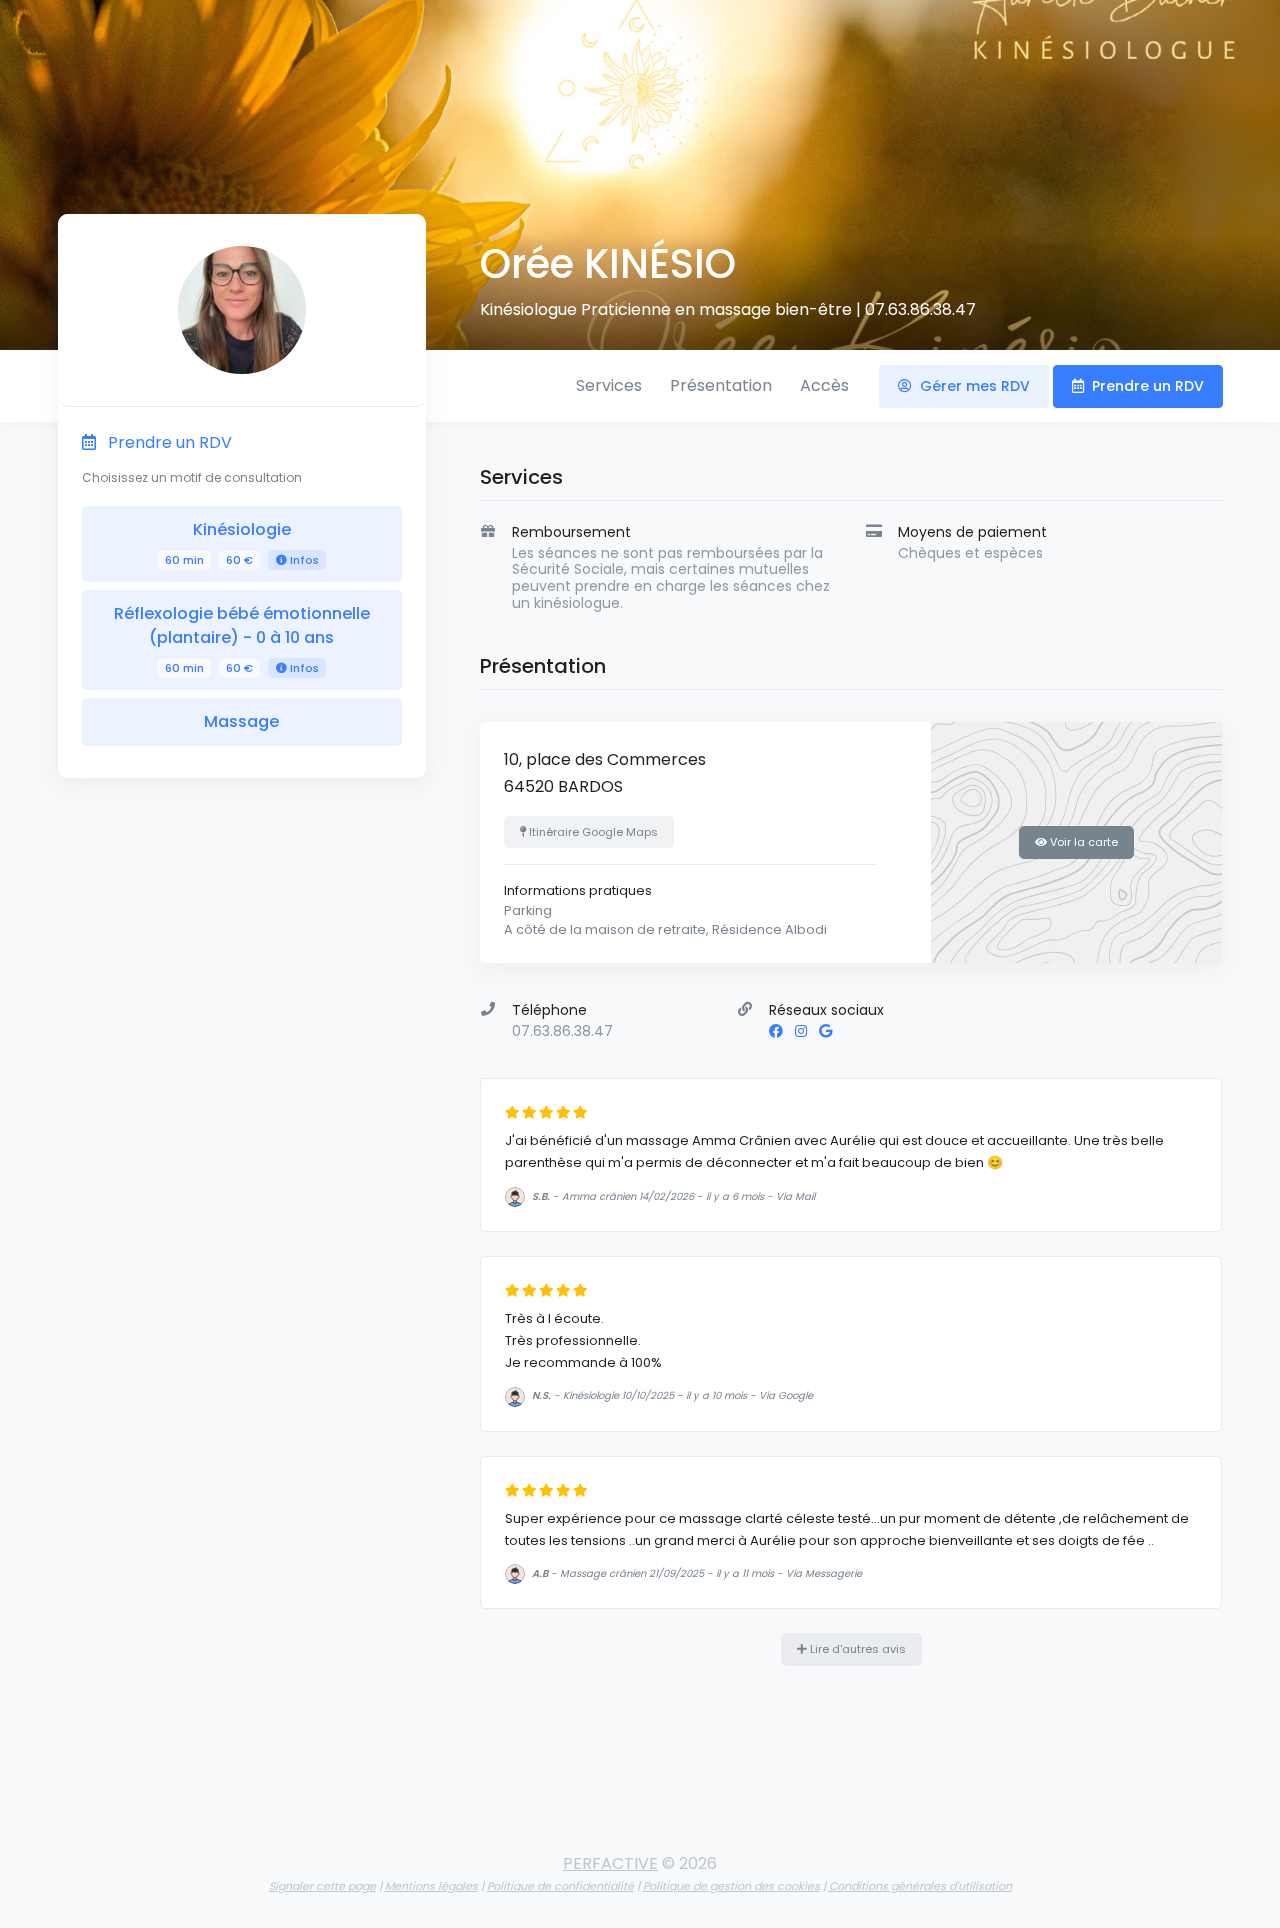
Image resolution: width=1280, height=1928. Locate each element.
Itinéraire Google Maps (592, 832)
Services (609, 385)
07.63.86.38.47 (920, 309)
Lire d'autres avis (856, 1649)
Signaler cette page (322, 1886)
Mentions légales (431, 1886)
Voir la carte (1082, 842)
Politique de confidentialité (560, 1886)
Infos (303, 560)
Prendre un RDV (1146, 386)
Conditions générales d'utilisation (920, 1886)
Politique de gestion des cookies (731, 1886)
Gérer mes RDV (973, 386)
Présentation (721, 385)
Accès (824, 385)
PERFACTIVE (610, 1863)
